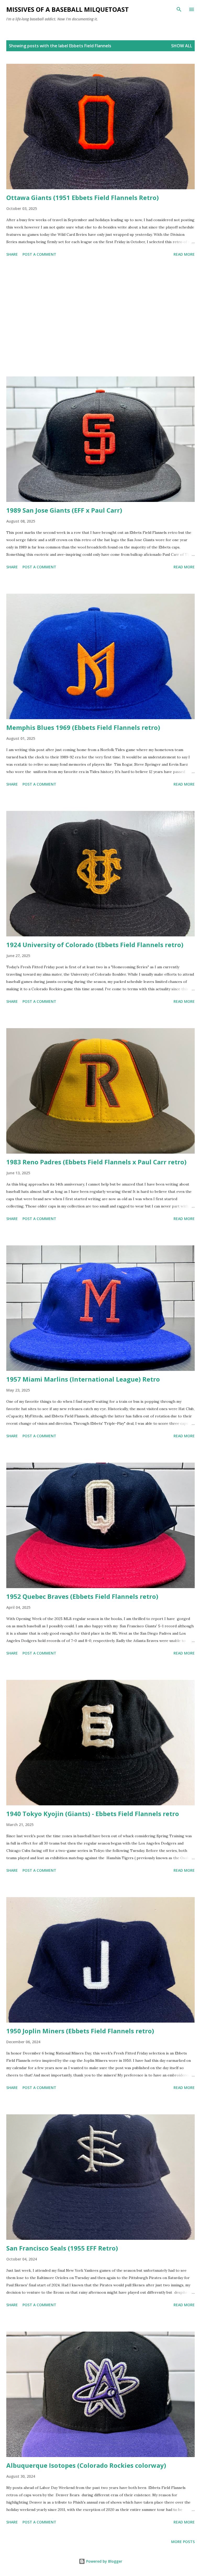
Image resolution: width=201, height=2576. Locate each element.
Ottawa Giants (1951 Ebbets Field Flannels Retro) (83, 198)
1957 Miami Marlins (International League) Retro (83, 1379)
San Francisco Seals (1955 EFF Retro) (62, 2248)
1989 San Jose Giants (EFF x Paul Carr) (64, 510)
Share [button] (12, 254)
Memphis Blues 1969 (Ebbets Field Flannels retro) (83, 727)
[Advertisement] (100, 318)
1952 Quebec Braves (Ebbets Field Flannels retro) (82, 1596)
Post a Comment (39, 254)
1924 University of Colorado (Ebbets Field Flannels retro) (95, 945)
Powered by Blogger (104, 2561)
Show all (182, 46)
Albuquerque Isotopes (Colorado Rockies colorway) (86, 2465)
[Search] (179, 9)
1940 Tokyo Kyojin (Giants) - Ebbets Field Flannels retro (93, 1814)
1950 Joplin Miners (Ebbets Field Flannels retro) (80, 2031)
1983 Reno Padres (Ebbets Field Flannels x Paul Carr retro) (96, 1162)
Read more (184, 254)
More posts (183, 2542)
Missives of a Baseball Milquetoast (68, 9)
